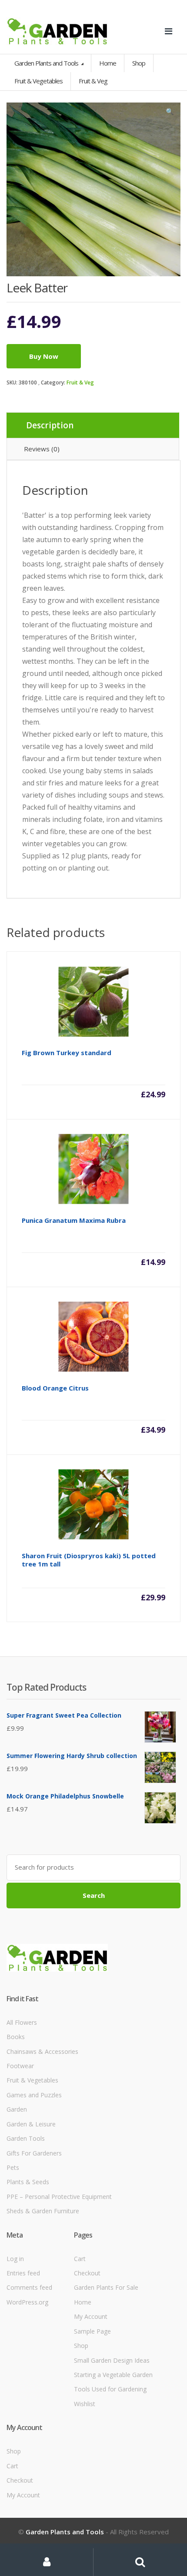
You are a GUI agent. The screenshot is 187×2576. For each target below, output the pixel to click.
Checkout (87, 2273)
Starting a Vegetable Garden (113, 2375)
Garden (17, 2109)
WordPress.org (27, 2302)
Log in (15, 2259)
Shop (139, 63)
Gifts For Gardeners (34, 2153)
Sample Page (92, 2331)
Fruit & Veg (80, 382)
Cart (80, 2259)
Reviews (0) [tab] (42, 449)
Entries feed (23, 2273)
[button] (170, 113)
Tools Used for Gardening (110, 2389)
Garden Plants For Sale (106, 2287)
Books (16, 2037)
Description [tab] (50, 425)
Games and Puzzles (34, 2095)
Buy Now (44, 356)
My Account (91, 2316)
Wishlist (85, 2404)
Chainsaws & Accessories (42, 2051)
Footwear (20, 2066)
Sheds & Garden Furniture (43, 2211)
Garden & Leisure (31, 2124)
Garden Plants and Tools (47, 63)
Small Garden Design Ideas (112, 2360)
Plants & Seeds (28, 2182)
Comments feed (29, 2287)
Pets (13, 2167)
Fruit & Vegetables (32, 2080)
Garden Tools (26, 2138)
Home (108, 63)
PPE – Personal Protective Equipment (59, 2197)
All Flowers (22, 2022)
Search (94, 1895)
